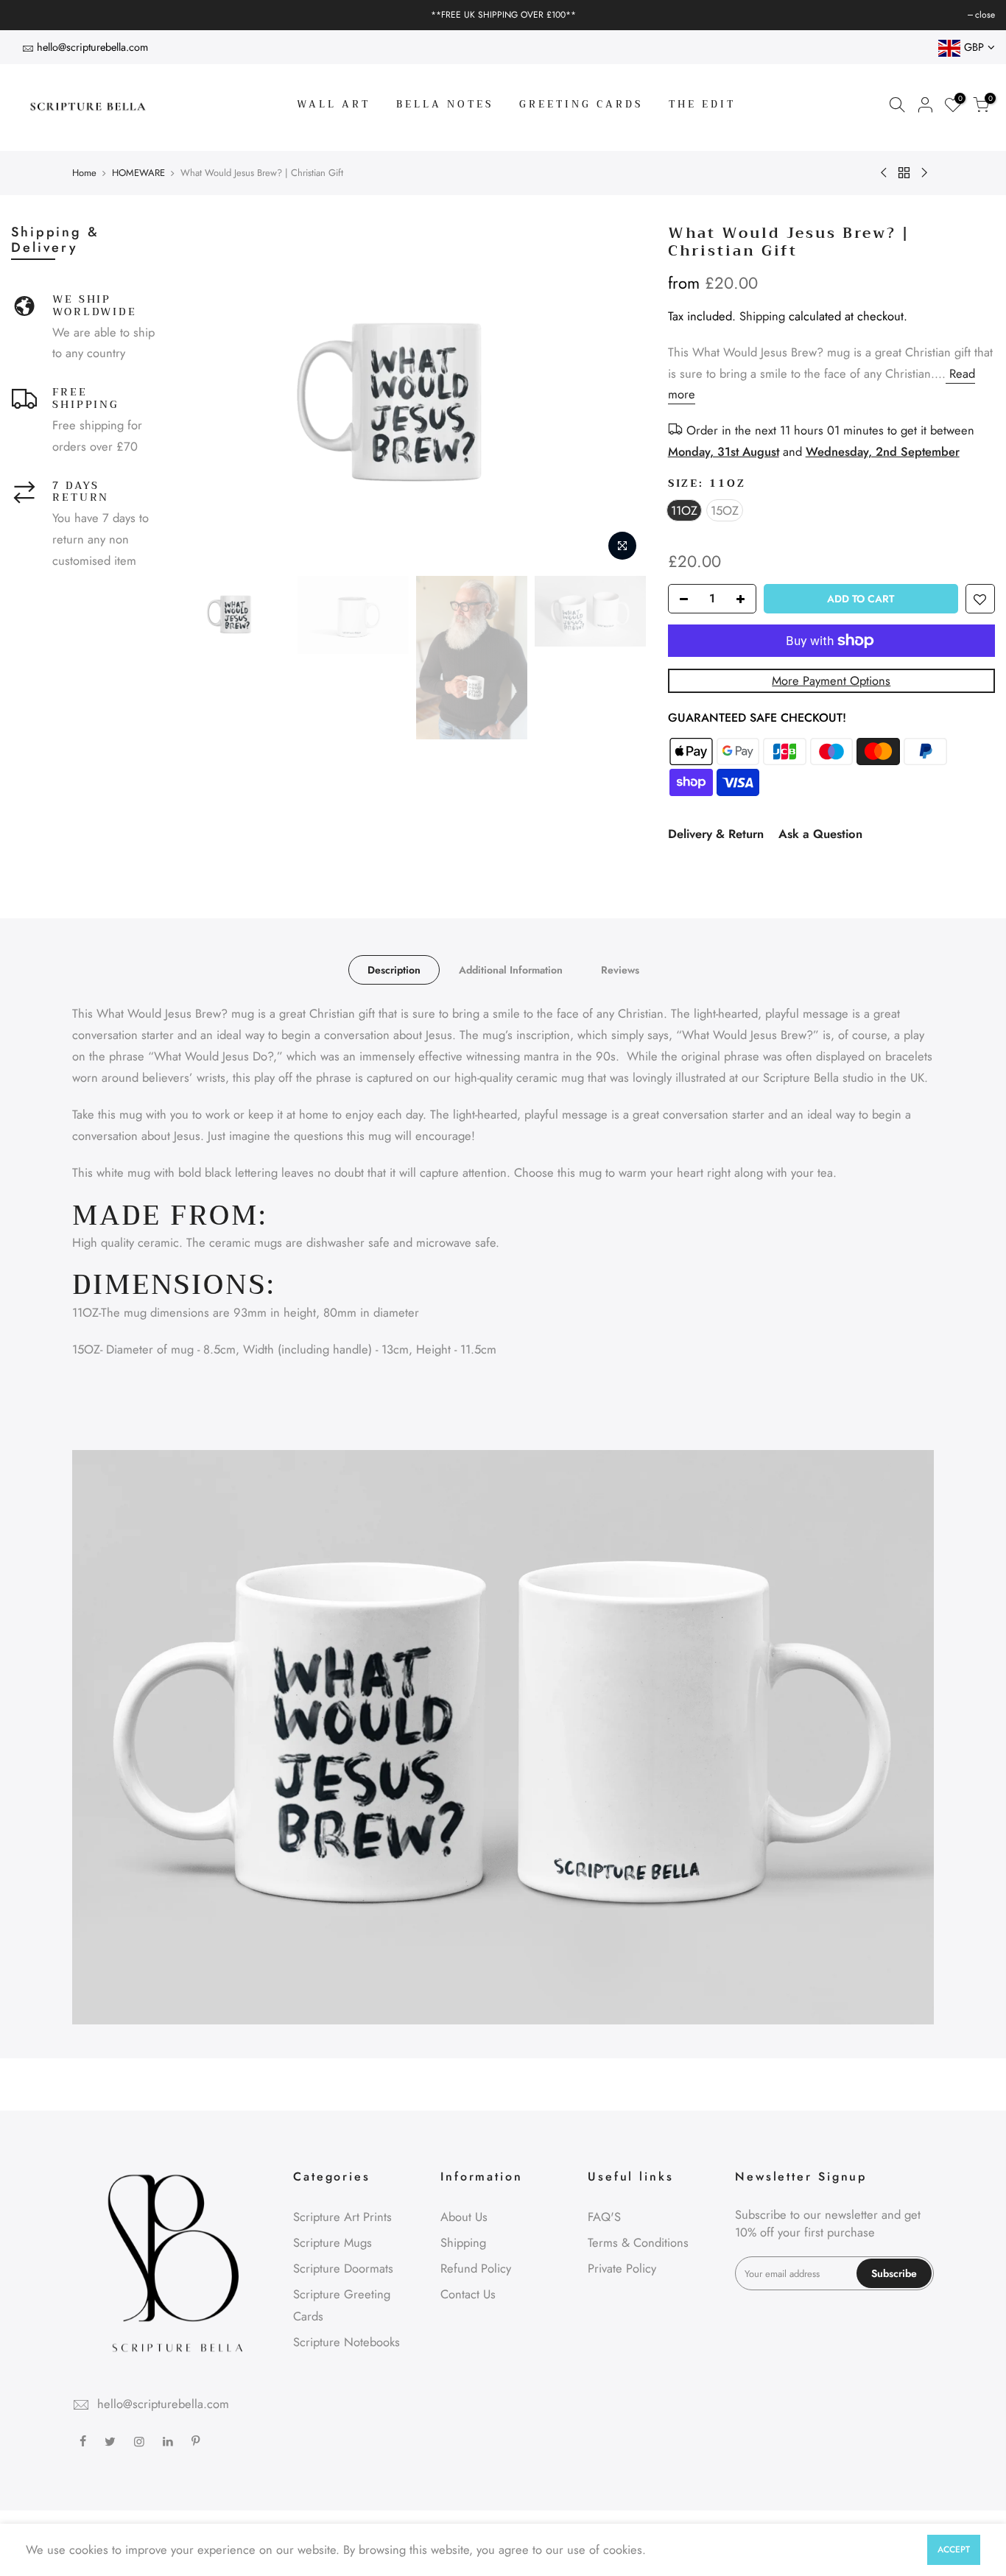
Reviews (620, 970)
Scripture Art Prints (342, 2217)
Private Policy (622, 2268)
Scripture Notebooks (347, 2342)
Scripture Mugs (333, 2242)
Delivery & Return (716, 834)
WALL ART (334, 104)
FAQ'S (604, 2217)
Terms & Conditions (638, 2242)
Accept (954, 2549)
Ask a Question (820, 834)
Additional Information (511, 970)
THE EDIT (702, 104)
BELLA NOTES (445, 104)
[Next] (620, 396)
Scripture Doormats (343, 2268)
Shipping (762, 316)
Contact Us (468, 2294)
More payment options (831, 680)
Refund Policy (476, 2268)
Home (84, 173)
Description (394, 970)
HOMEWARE (138, 173)
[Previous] (205, 396)
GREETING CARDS (581, 104)
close (28, 15)
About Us (464, 2217)
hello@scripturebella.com (92, 47)
